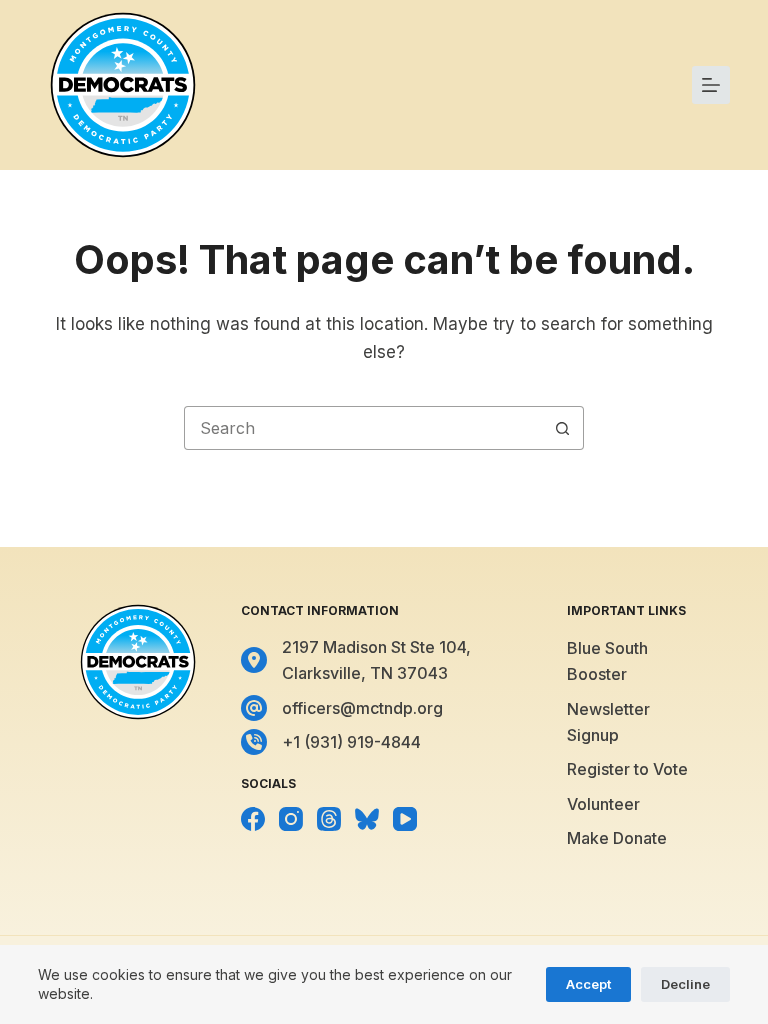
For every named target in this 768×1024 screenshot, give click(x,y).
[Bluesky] (367, 819)
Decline (685, 984)
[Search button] (562, 428)
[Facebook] (253, 819)
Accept (588, 984)
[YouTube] (405, 819)
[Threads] (329, 819)
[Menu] (711, 85)
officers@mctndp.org (362, 708)
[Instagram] (291, 819)
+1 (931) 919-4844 (351, 742)
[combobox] (363, 428)
